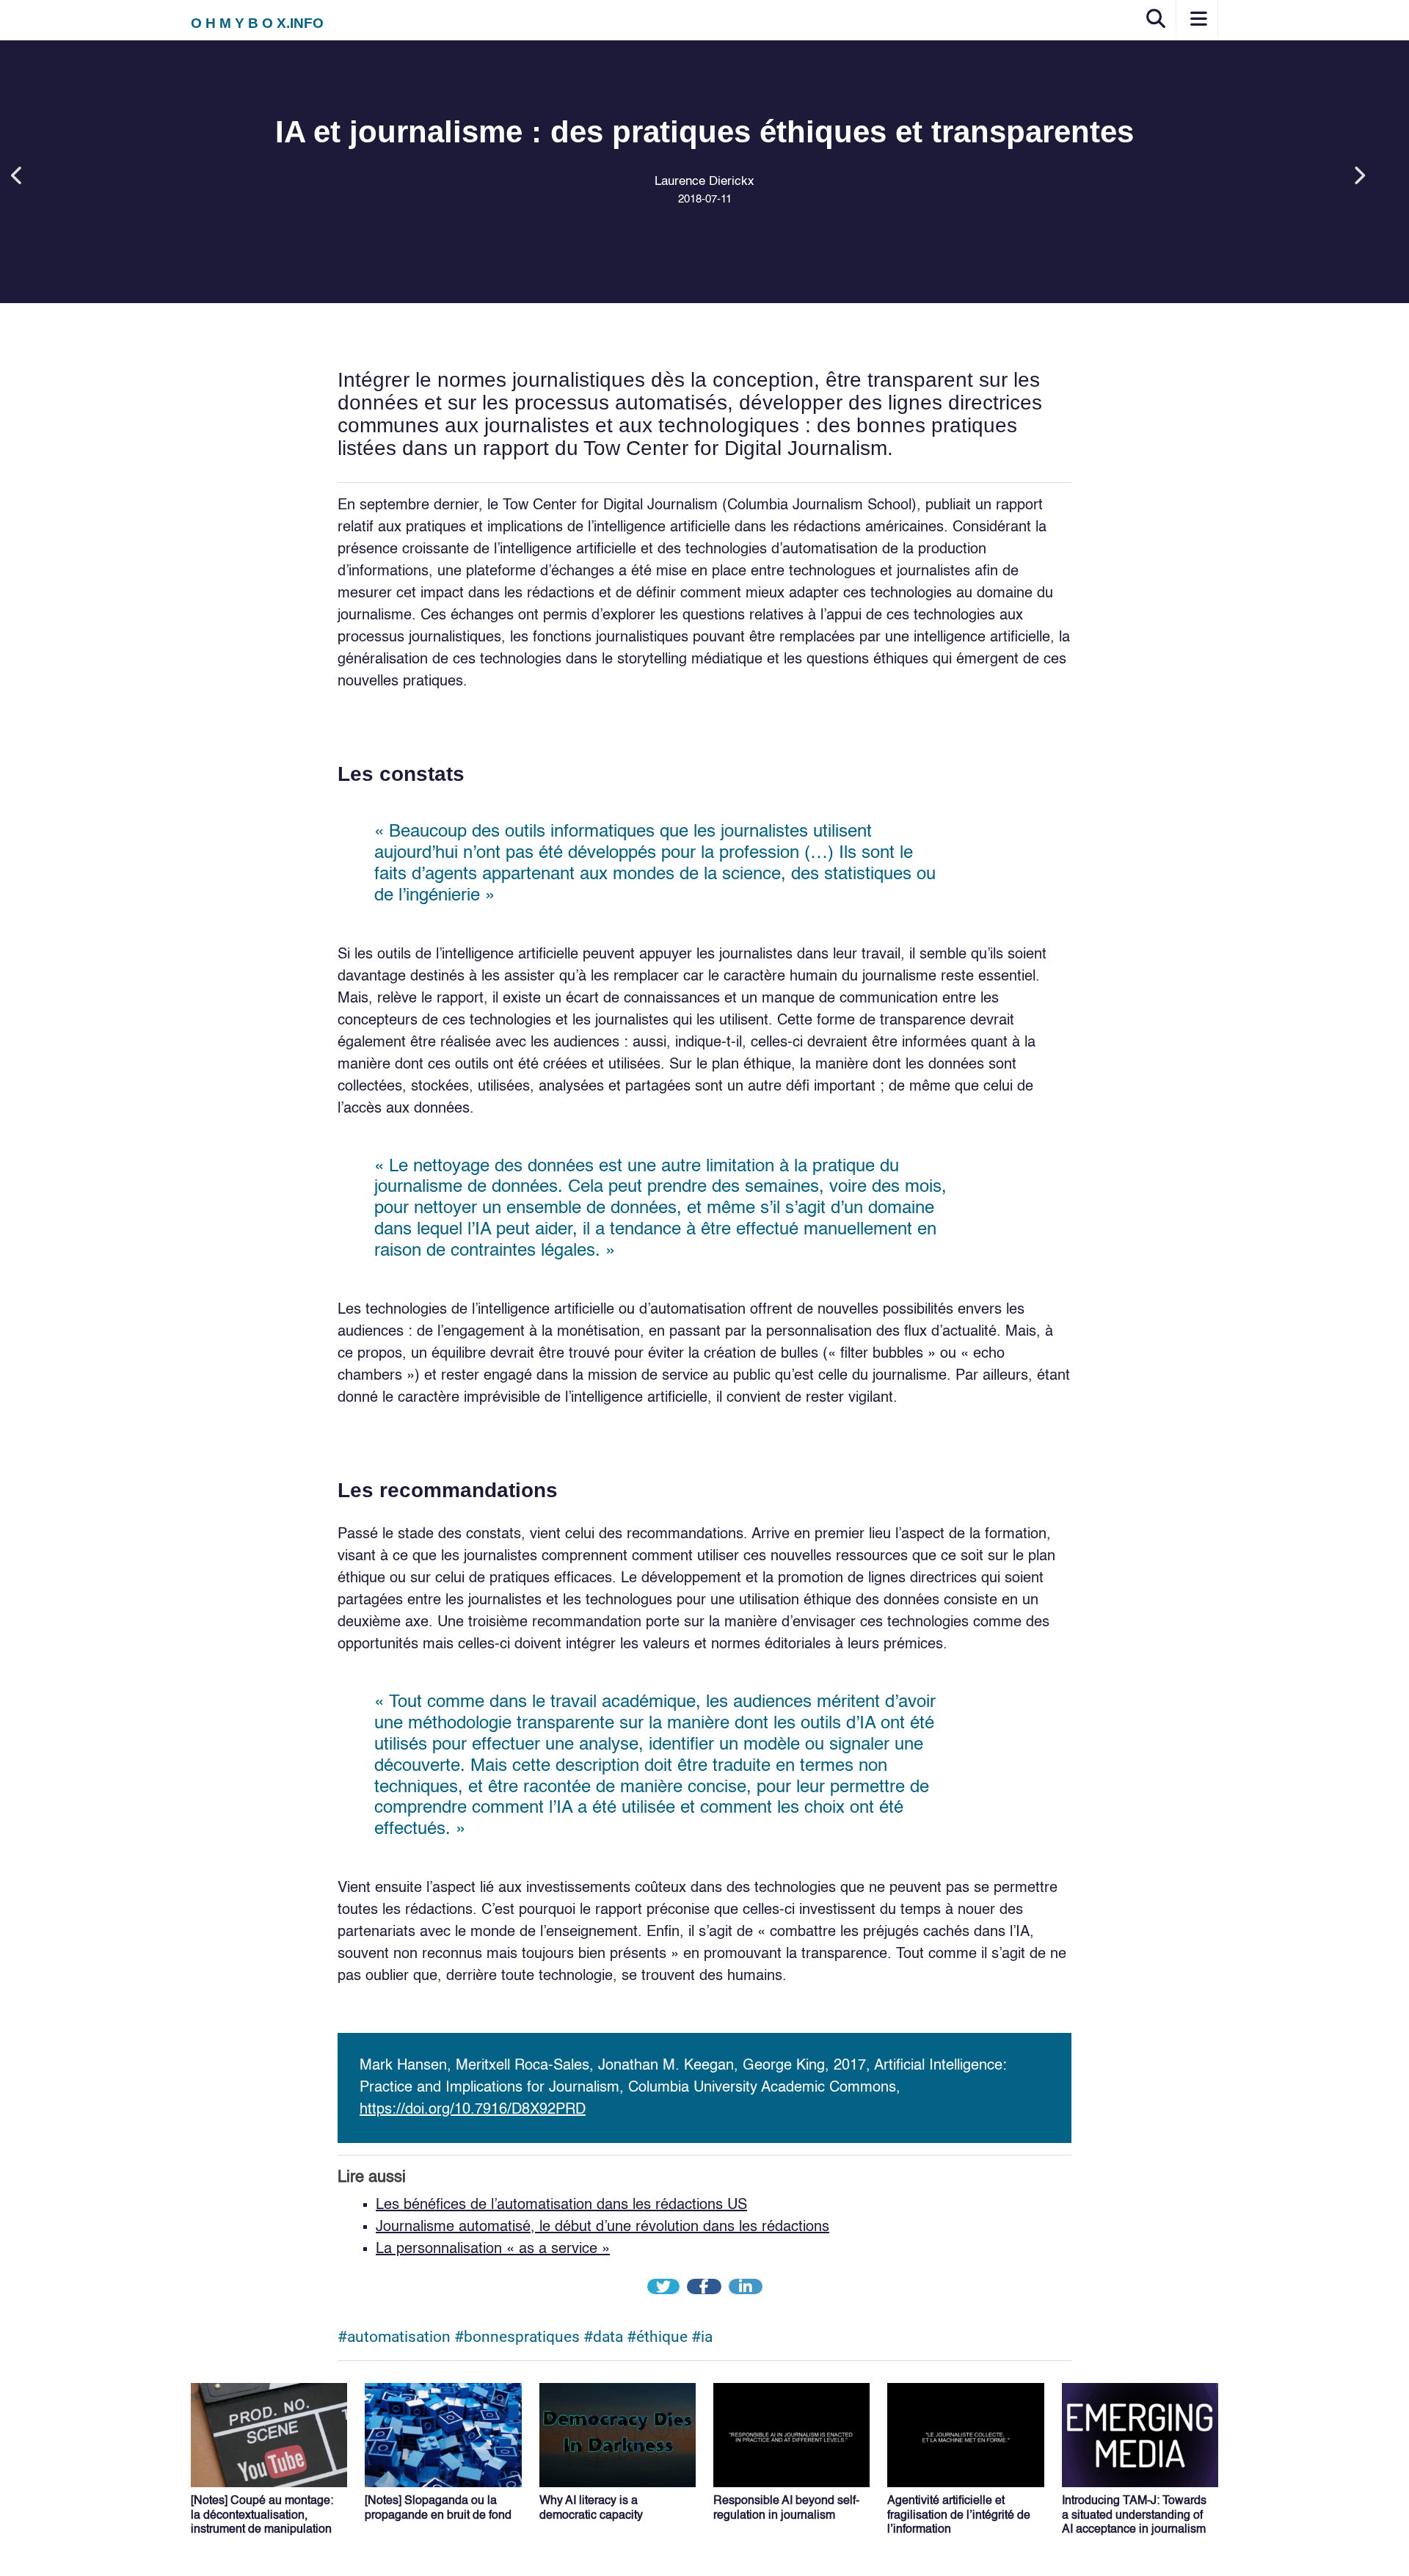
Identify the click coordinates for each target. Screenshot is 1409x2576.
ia (707, 2337)
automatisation (399, 2337)
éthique (662, 2337)
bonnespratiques (522, 2337)
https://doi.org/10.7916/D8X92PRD (473, 2110)
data (608, 2337)
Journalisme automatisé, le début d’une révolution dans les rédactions (602, 2227)
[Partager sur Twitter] (665, 2288)
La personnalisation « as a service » (493, 2249)
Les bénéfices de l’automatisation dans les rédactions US (561, 2205)
